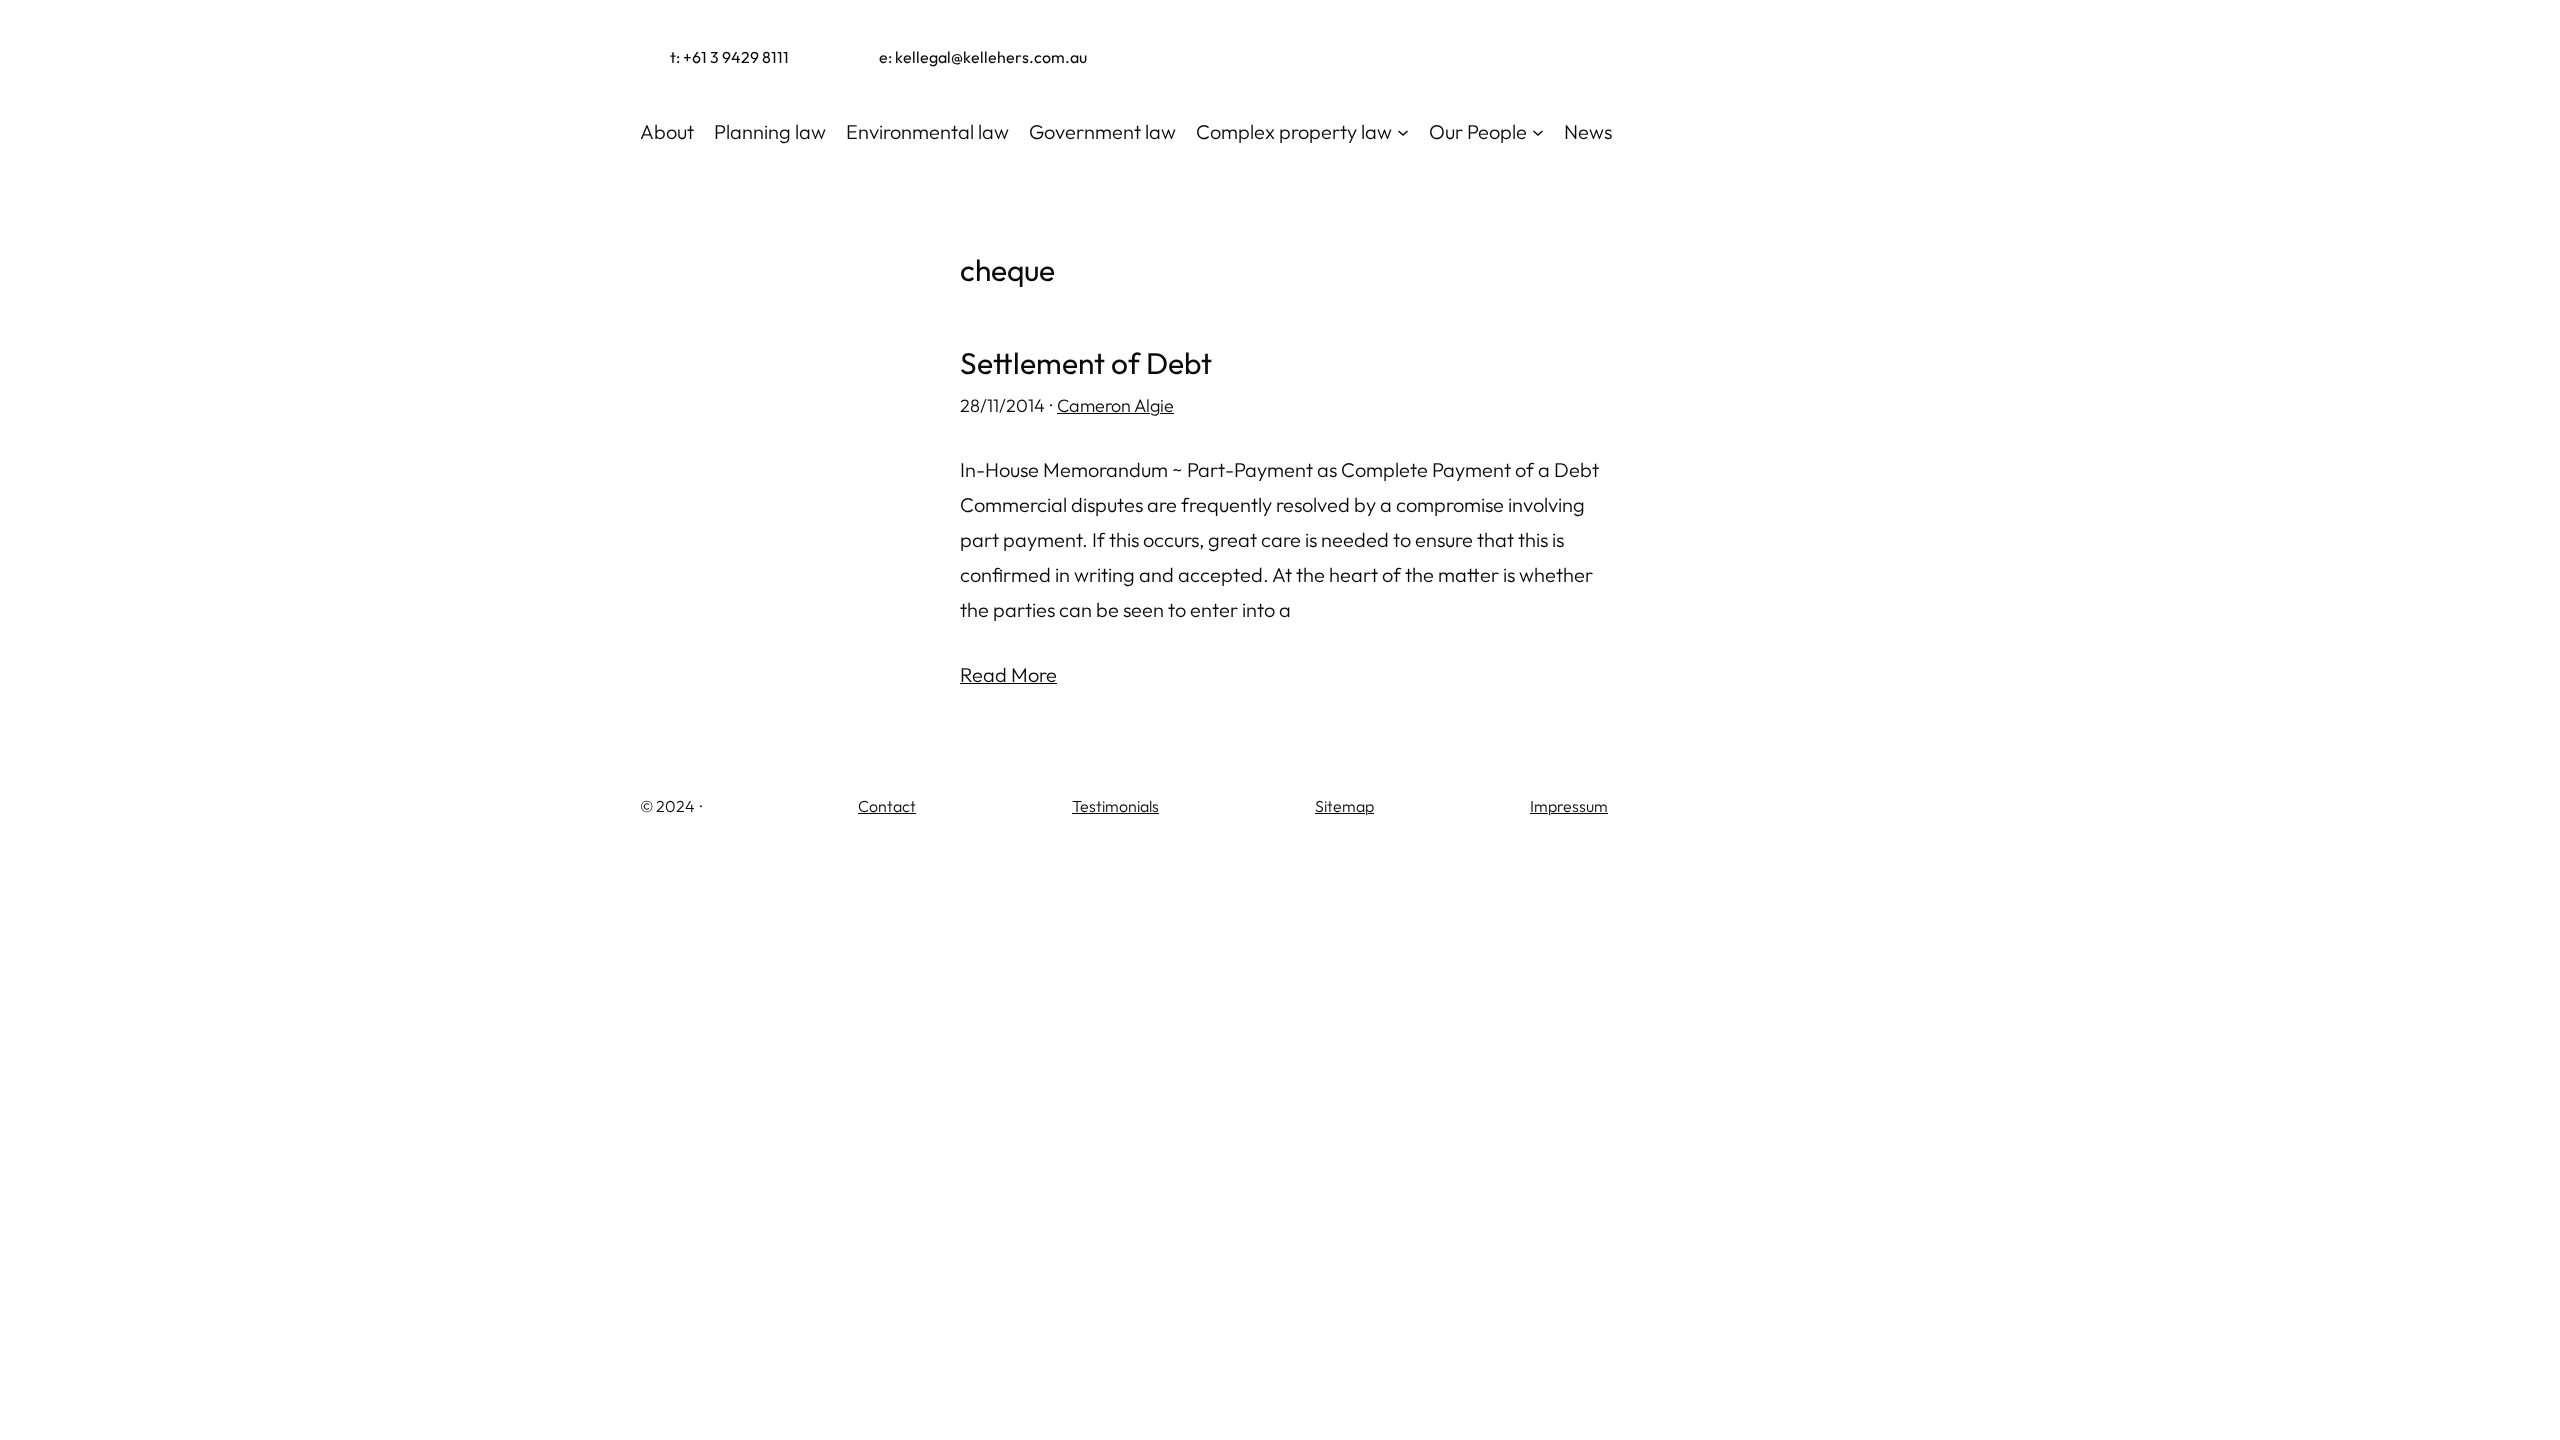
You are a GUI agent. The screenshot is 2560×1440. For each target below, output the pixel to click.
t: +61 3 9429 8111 (729, 57)
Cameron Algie (1115, 405)
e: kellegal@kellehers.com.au (983, 57)
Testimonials (1115, 806)
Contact (887, 806)
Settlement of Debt (1086, 363)
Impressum (1569, 806)
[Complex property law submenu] (1403, 132)
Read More (1008, 674)
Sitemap (1344, 806)
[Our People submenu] (1538, 132)
